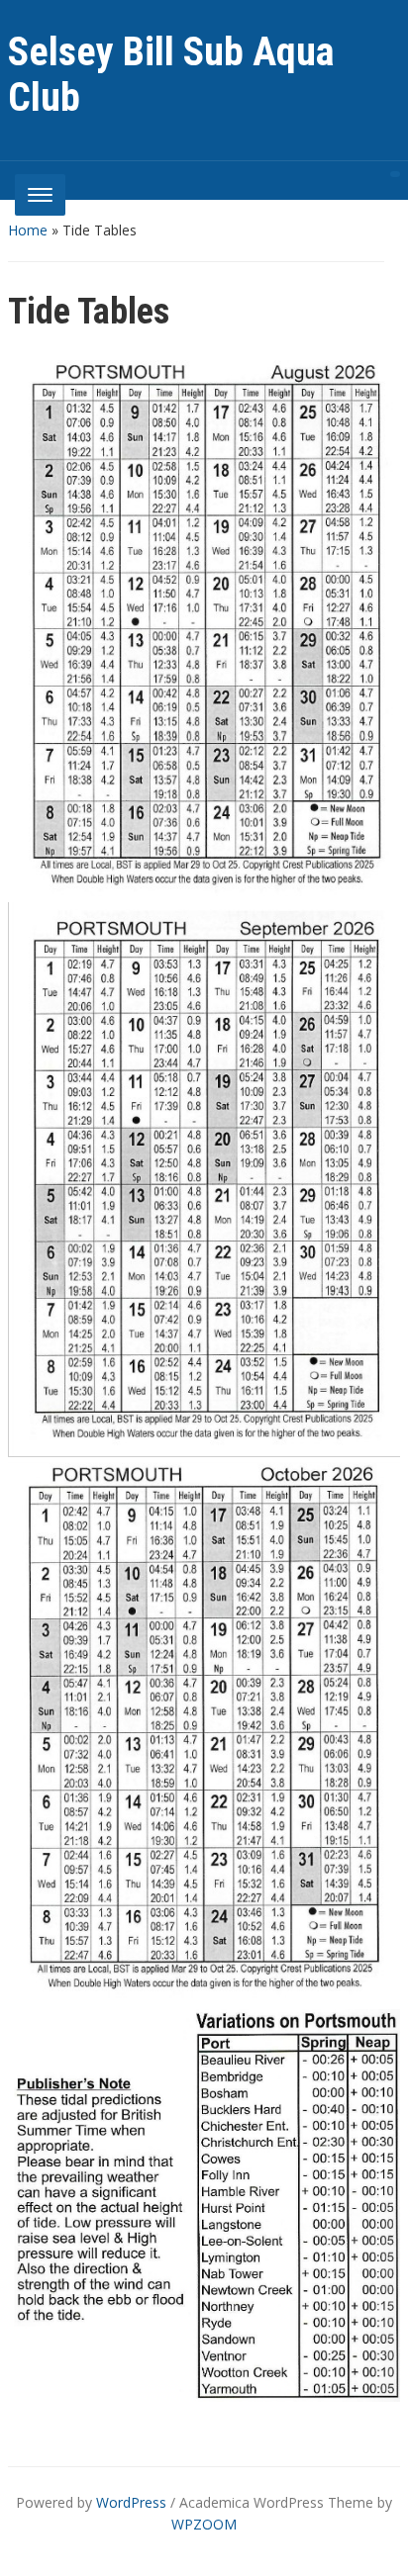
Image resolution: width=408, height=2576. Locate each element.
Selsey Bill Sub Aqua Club (171, 75)
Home (28, 230)
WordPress (131, 2502)
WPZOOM (204, 2524)
